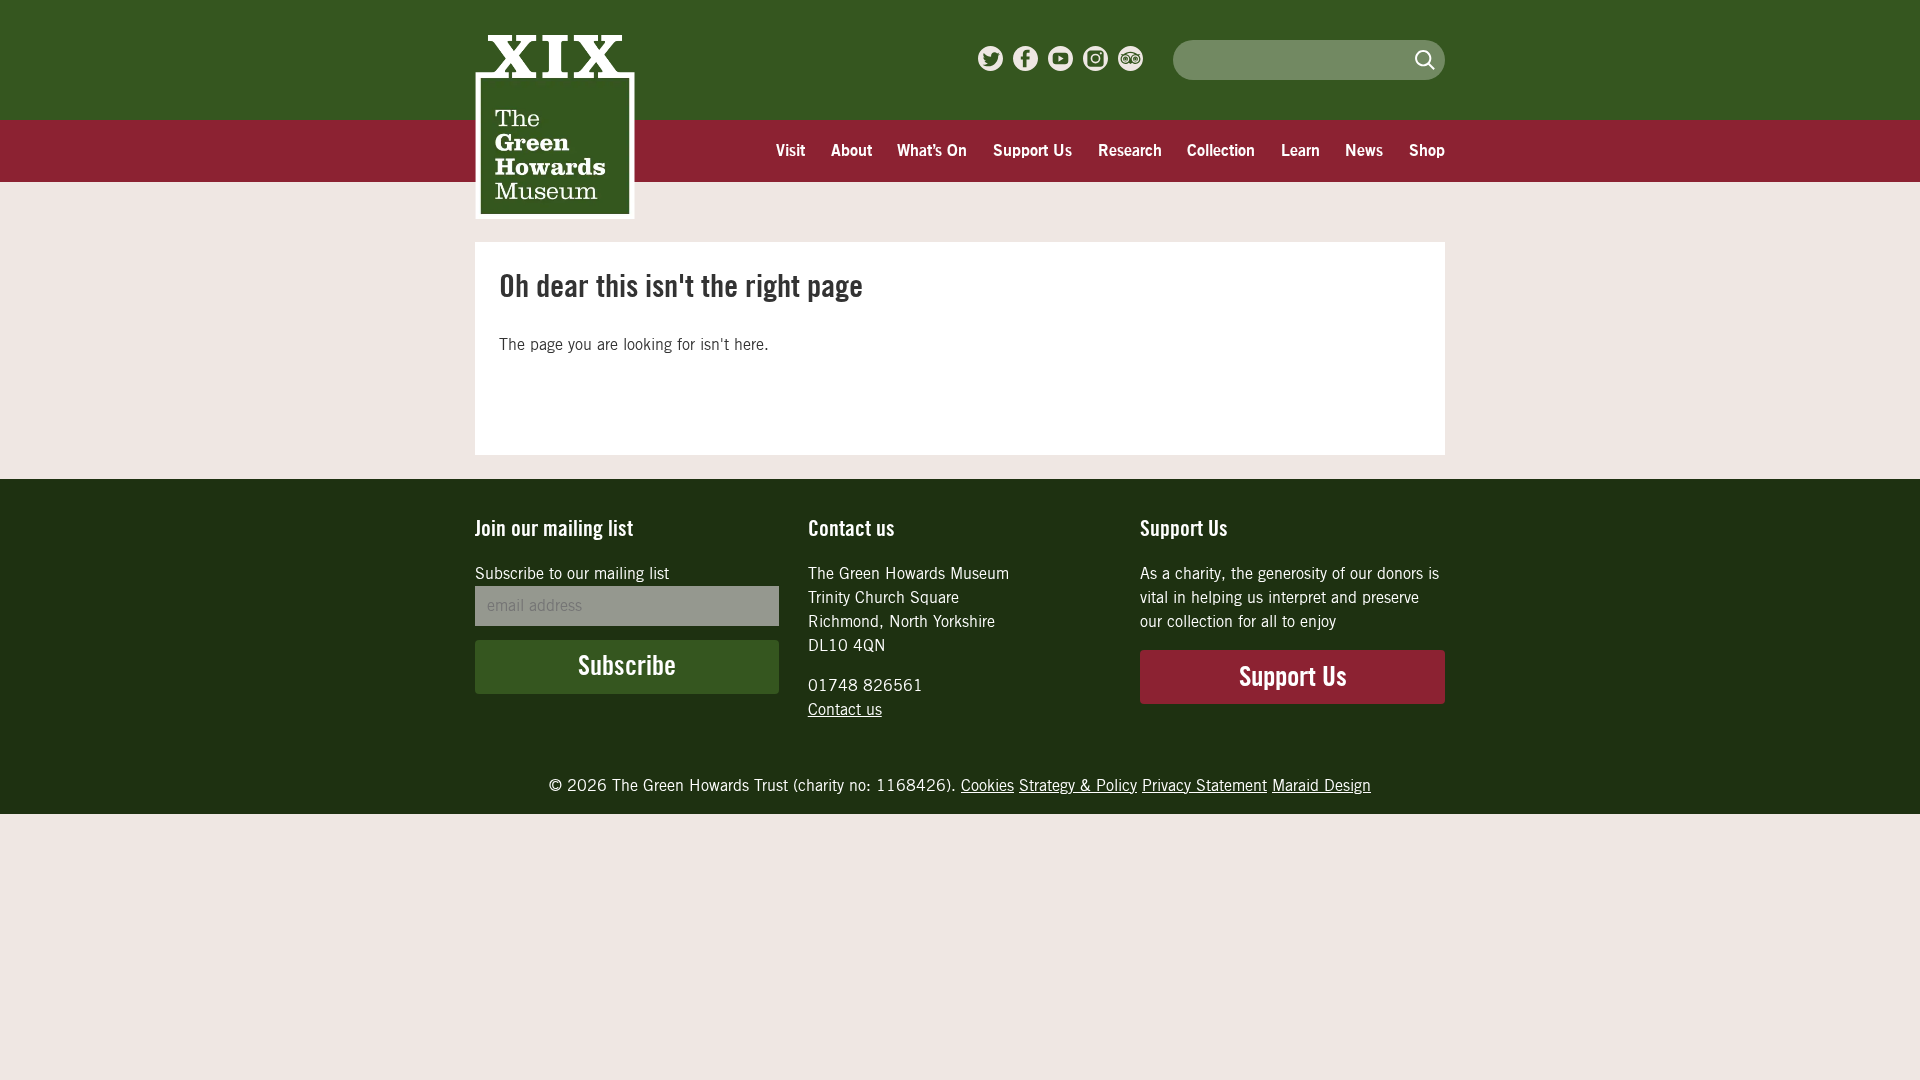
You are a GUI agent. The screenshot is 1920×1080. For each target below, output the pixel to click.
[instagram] (1095, 58)
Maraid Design (1321, 785)
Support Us (1032, 151)
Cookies (987, 785)
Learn (1300, 151)
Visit (790, 151)
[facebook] (1025, 58)
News (1364, 151)
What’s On (932, 151)
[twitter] (990, 58)
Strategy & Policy (1078, 785)
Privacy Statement (1204, 785)
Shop (1427, 151)
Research (1130, 151)
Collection (1221, 151)
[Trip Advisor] (1130, 58)
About (851, 151)
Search (1425, 59)
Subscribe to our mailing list (572, 573)
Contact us (845, 709)
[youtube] (1060, 58)
